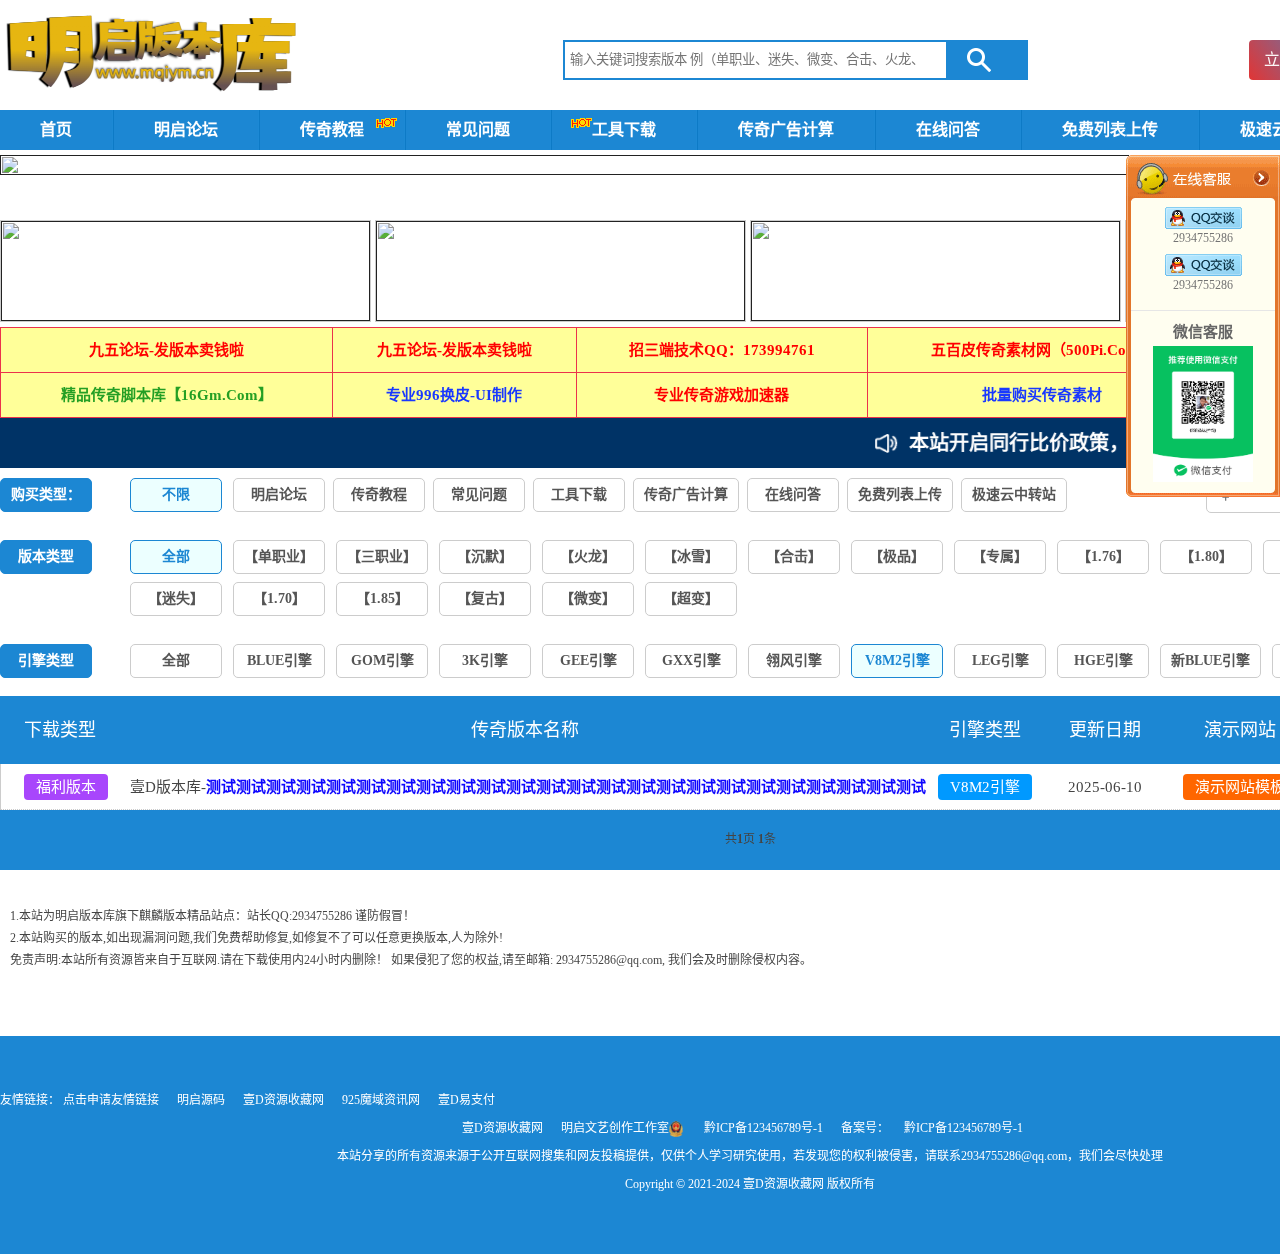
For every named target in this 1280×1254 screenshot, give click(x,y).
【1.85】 (382, 598)
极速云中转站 (1014, 494)
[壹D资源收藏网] (151, 58)
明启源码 (202, 1100)
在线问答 (948, 129)
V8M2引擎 (985, 787)
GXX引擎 (691, 660)
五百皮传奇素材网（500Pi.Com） (1042, 350)
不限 (176, 494)
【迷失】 (176, 598)
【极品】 (897, 556)
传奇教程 (332, 129)
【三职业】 (382, 556)
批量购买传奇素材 (1042, 395)
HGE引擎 (1103, 660)
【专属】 (1000, 556)
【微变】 (588, 598)
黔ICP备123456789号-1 (763, 1128)
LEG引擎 (1000, 660)
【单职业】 (279, 556)
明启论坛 (186, 129)
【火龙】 (588, 556)
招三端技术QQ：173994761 (722, 350)
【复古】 (485, 598)
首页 (56, 129)
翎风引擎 (794, 660)
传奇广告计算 (786, 129)
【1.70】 (279, 598)
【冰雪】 (691, 556)
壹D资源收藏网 (285, 1100)
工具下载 (624, 129)
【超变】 (691, 598)
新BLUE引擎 (1210, 660)
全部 (176, 660)
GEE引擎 (588, 660)
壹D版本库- (528, 787)
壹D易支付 (466, 1100)
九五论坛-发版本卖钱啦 (166, 350)
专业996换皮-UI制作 (454, 395)
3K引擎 (485, 660)
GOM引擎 (382, 660)
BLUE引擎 (279, 660)
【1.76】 (1103, 556)
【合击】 (794, 556)
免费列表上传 (1110, 129)
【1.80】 (1206, 556)
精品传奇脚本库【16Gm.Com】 (167, 395)
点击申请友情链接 (112, 1100)
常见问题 (478, 129)
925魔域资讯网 (382, 1100)
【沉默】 (485, 556)
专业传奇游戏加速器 (721, 395)
